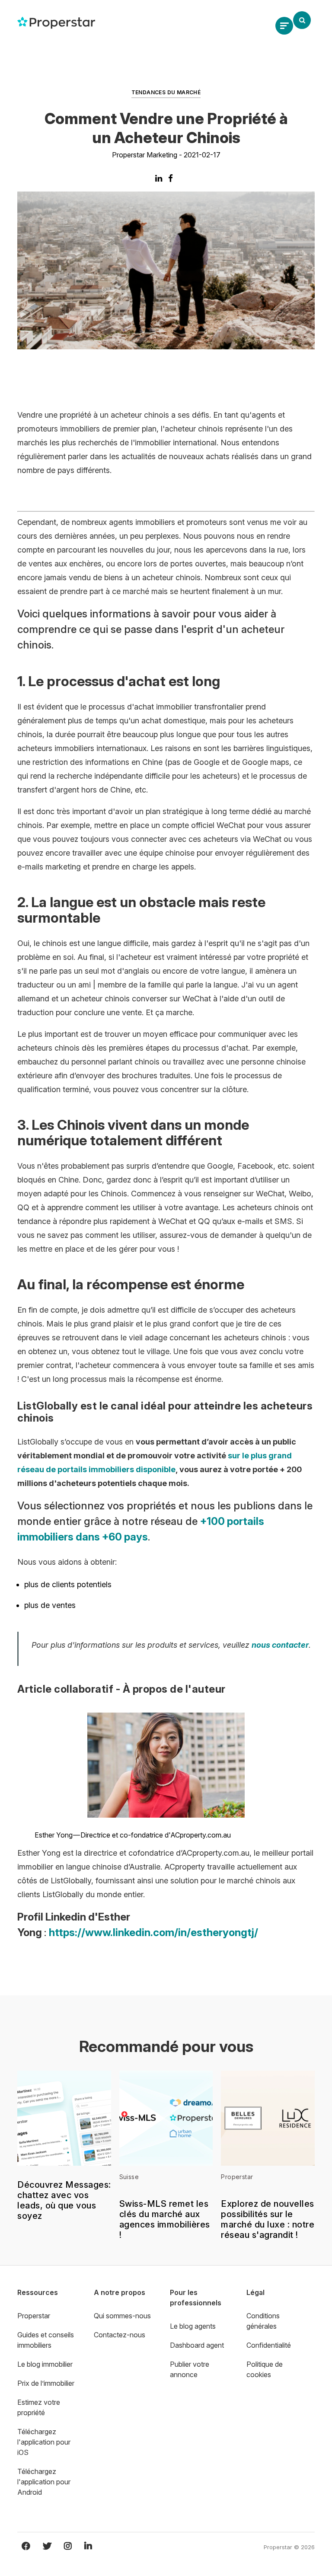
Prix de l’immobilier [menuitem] (46, 2383)
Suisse (129, 2177)
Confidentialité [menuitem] (269, 2345)
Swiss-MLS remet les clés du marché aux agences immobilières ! (165, 2219)
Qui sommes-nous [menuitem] (122, 2316)
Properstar (237, 2177)
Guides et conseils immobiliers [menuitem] (46, 2340)
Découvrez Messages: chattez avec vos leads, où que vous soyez (64, 2200)
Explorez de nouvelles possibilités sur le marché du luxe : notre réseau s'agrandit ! (268, 2219)
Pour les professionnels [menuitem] (196, 2298)
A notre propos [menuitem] (120, 2292)
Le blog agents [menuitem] (193, 2326)
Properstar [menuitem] (34, 2316)
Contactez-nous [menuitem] (120, 2335)
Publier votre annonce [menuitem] (190, 2369)
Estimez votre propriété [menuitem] (39, 2407)
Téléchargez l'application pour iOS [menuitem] (44, 2442)
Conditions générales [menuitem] (263, 2321)
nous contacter (280, 1645)
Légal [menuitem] (255, 2292)
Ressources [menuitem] (38, 2292)
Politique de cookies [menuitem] (265, 2369)
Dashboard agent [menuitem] (197, 2345)
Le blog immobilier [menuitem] (45, 2364)
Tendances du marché (166, 92)
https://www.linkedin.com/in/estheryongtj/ (153, 1932)
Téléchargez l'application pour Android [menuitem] (44, 2482)
